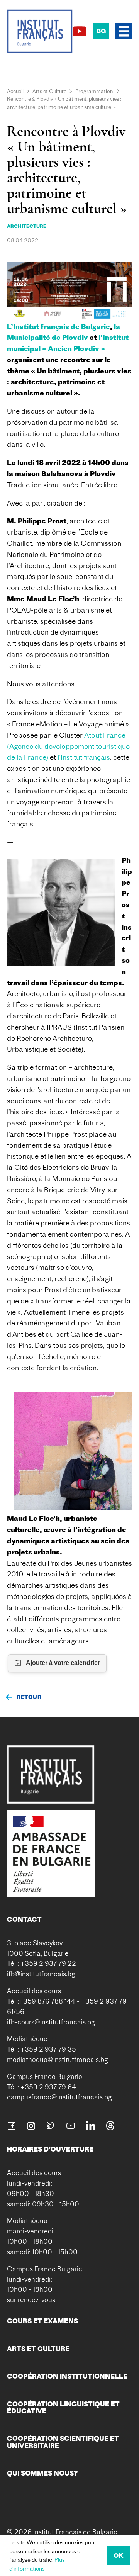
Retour (29, 1697)
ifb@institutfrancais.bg (41, 1974)
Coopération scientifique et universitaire (63, 2442)
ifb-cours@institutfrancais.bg (51, 2022)
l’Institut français (84, 757)
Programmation (94, 91)
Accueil (15, 91)
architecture (27, 226)
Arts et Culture (49, 91)
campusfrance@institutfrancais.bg (59, 2097)
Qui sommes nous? (42, 2473)
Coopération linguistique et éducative (63, 2407)
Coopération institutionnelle (67, 2376)
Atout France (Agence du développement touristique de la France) (68, 746)
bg (101, 31)
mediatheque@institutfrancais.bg (58, 2059)
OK (119, 2556)
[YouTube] (80, 31)
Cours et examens (42, 2321)
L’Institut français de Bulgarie (58, 327)
